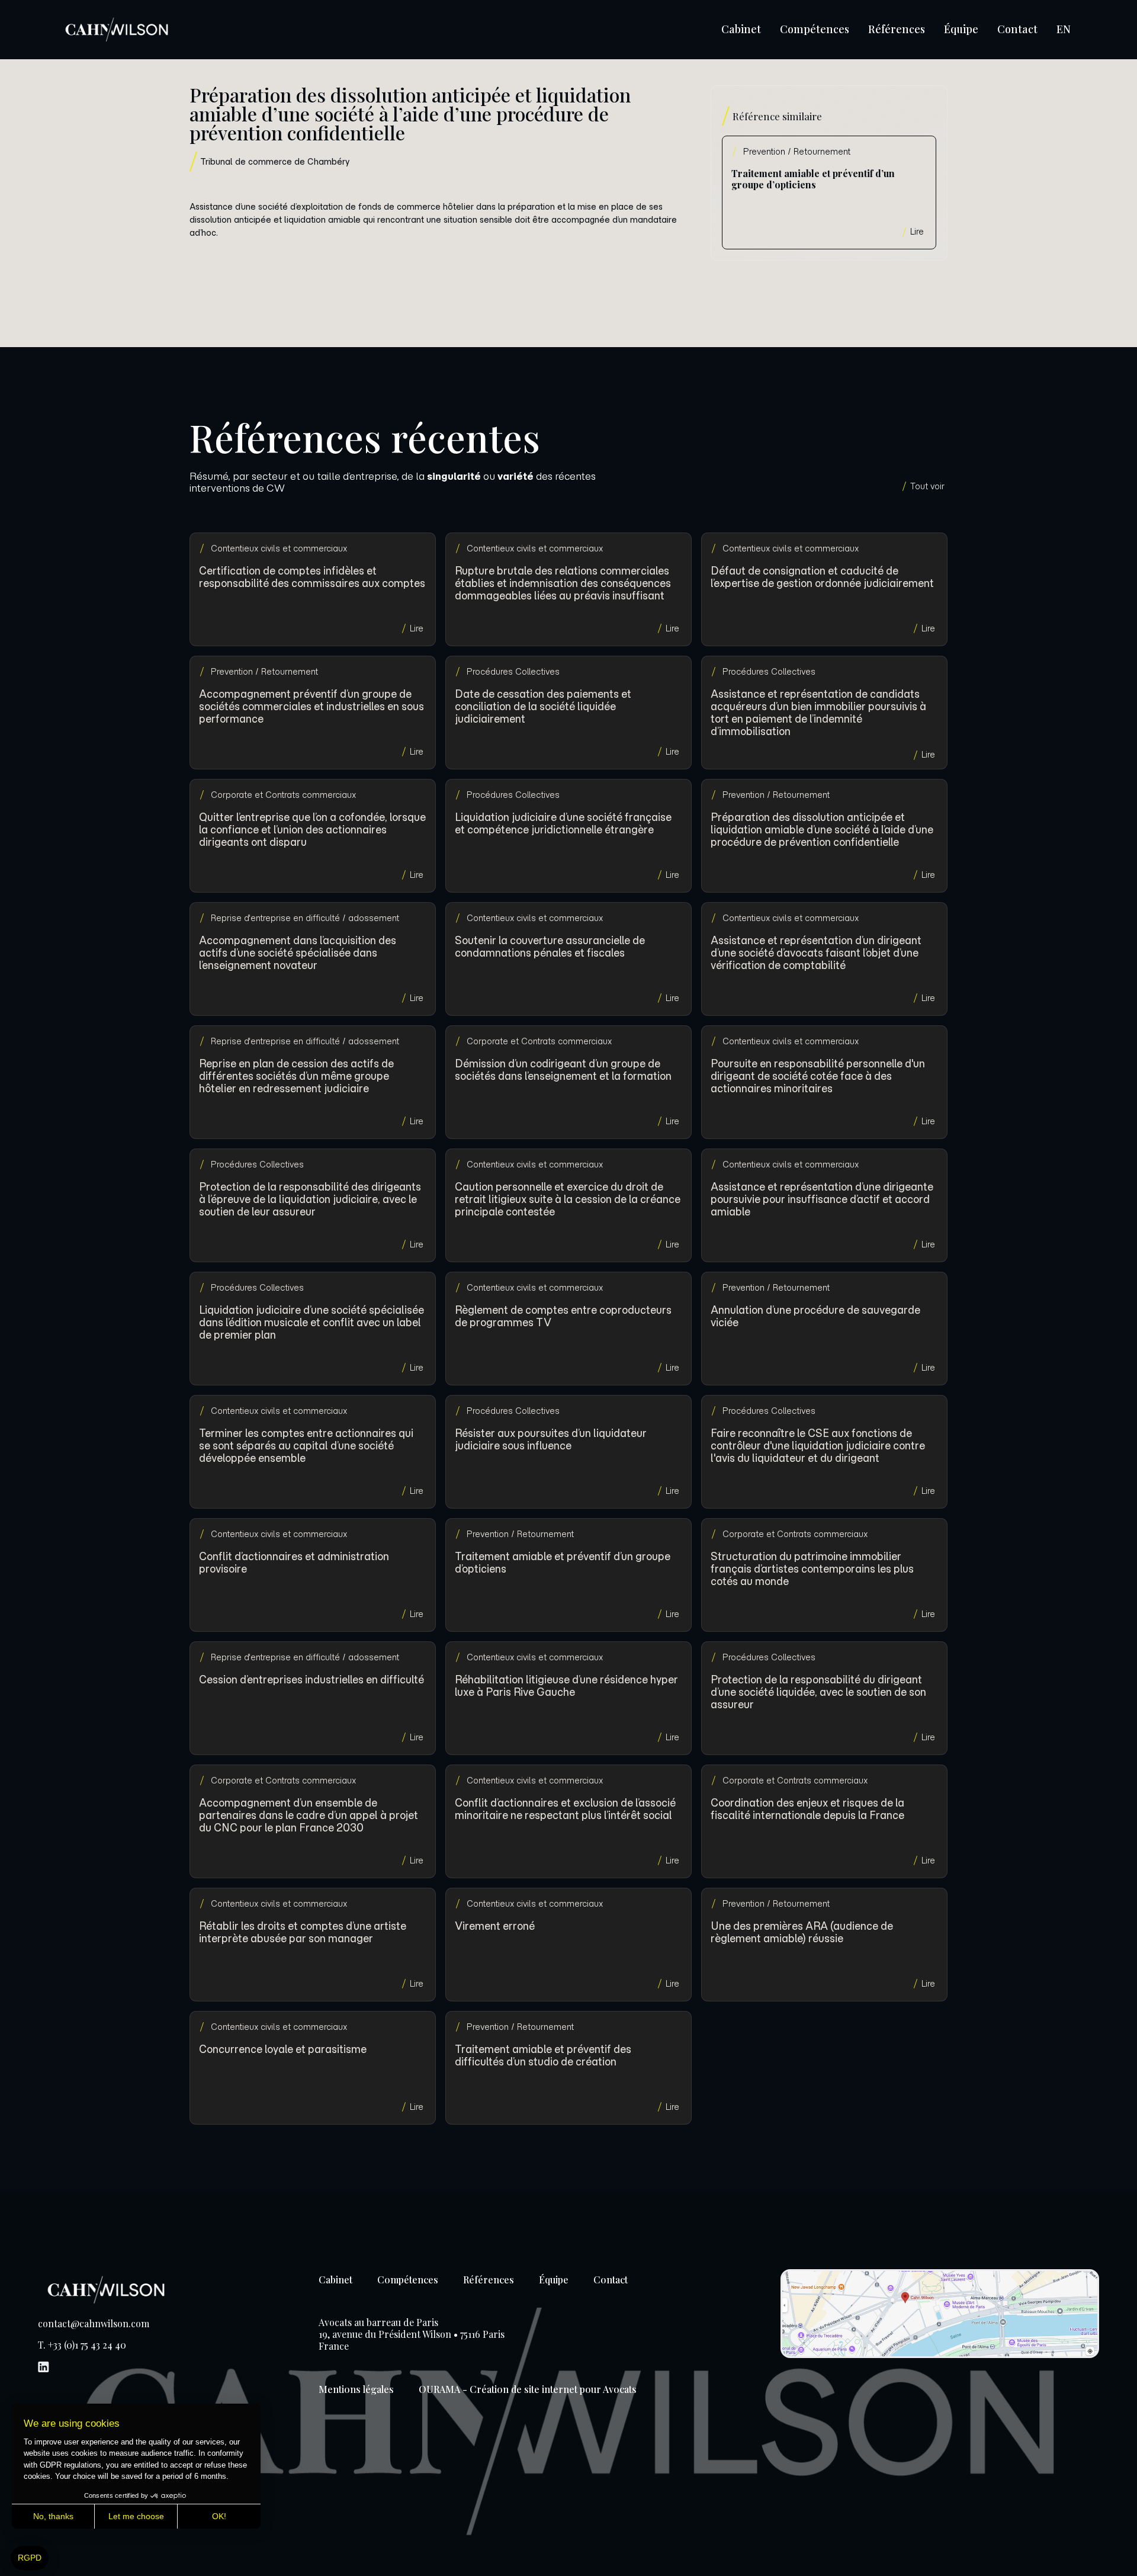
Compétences (815, 29)
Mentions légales (356, 2389)
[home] (117, 30)
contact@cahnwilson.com (94, 2324)
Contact (1017, 29)
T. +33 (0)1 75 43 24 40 (82, 2345)
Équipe (961, 29)
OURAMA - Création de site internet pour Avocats (528, 2389)
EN (1064, 29)
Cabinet (741, 29)
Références (897, 29)
